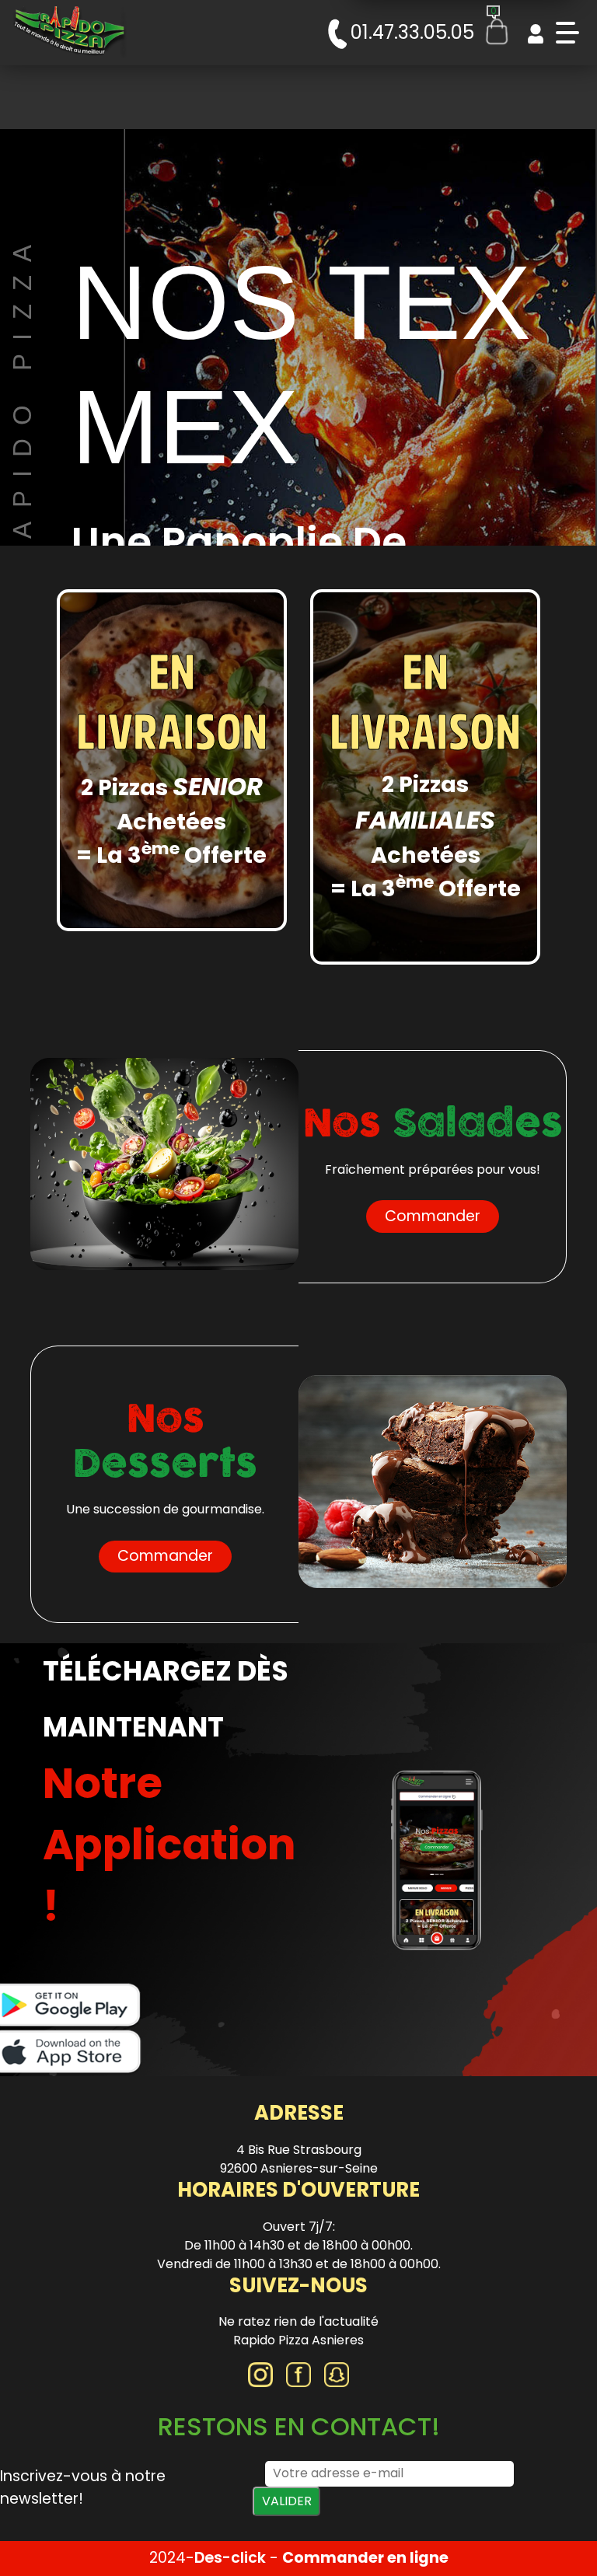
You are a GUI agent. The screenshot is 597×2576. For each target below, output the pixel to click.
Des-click (230, 2558)
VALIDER (287, 2501)
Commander (433, 1216)
